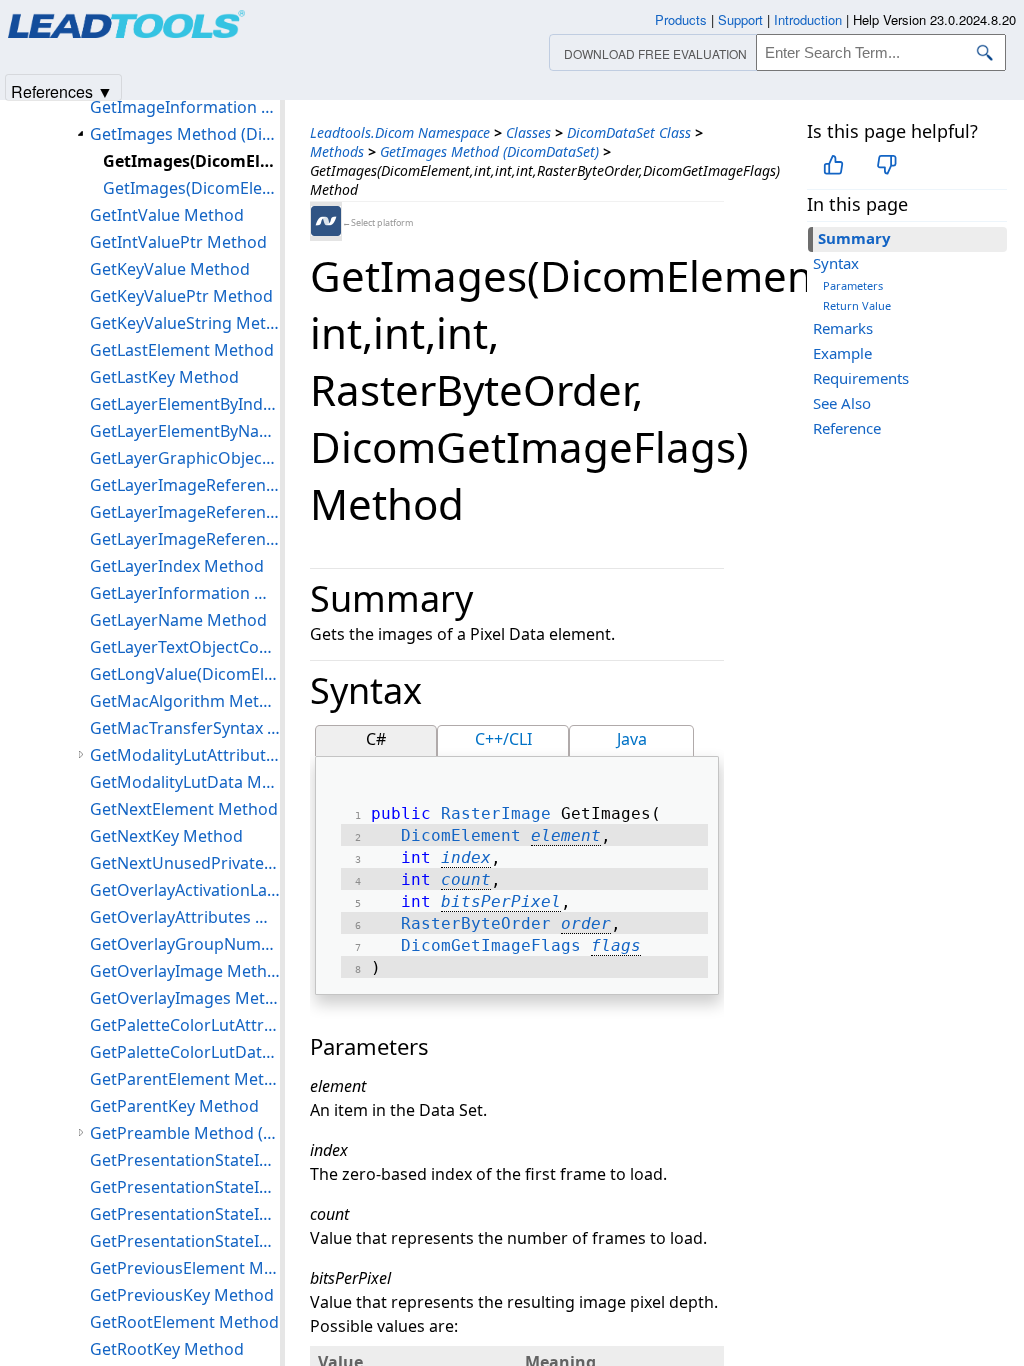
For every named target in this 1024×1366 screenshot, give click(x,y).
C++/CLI (503, 739)
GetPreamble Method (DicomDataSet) (185, 1133)
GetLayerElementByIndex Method (185, 404)
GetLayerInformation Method (185, 593)
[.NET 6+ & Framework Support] (326, 221)
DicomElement (461, 835)
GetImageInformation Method (185, 107)
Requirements (861, 378)
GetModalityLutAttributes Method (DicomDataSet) (185, 755)
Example (842, 353)
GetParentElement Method (185, 1079)
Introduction (808, 19)
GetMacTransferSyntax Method (185, 728)
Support (740, 19)
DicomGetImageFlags (491, 945)
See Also (842, 403)
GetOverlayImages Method (185, 998)
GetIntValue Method (167, 215)
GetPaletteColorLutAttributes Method (185, 1025)
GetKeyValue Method (170, 269)
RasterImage (496, 813)
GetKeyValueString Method (185, 323)
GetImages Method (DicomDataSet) (489, 151)
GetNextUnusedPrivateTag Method (185, 863)
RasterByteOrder (476, 923)
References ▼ (62, 90)
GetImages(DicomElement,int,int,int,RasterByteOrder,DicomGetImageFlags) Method (191, 161)
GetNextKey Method (166, 836)
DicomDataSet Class (629, 132)
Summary (854, 238)
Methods (337, 151)
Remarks (843, 328)
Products (681, 19)
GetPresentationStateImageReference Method (185, 1160)
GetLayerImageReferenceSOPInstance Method (185, 539)
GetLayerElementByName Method (185, 431)
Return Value (857, 305)
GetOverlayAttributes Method (185, 917)
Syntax (836, 263)
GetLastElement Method (182, 350)
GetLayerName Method (178, 620)
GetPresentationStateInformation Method (185, 1241)
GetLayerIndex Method (177, 566)
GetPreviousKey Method (182, 1295)
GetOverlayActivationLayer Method (185, 890)
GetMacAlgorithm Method (185, 701)
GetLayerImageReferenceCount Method (185, 485)
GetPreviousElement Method (185, 1268)
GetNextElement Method (184, 809)
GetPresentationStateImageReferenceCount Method (185, 1187)
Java (632, 739)
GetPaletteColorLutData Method (185, 1052)
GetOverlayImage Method (185, 971)
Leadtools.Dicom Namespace (400, 132)
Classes (528, 132)
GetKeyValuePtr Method (181, 296)
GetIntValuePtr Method (178, 242)
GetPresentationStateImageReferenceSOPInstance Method (185, 1214)
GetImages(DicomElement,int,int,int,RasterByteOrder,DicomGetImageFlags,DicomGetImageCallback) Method (191, 188)
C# (376, 739)
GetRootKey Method (167, 1349)
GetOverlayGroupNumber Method (185, 944)
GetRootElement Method (184, 1322)
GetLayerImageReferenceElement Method (185, 512)
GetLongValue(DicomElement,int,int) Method (185, 674)
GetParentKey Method (174, 1106)
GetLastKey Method (164, 377)
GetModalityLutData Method (185, 782)
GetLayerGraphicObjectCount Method (185, 458)
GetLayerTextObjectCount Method (185, 647)
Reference (847, 428)
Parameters (853, 285)
